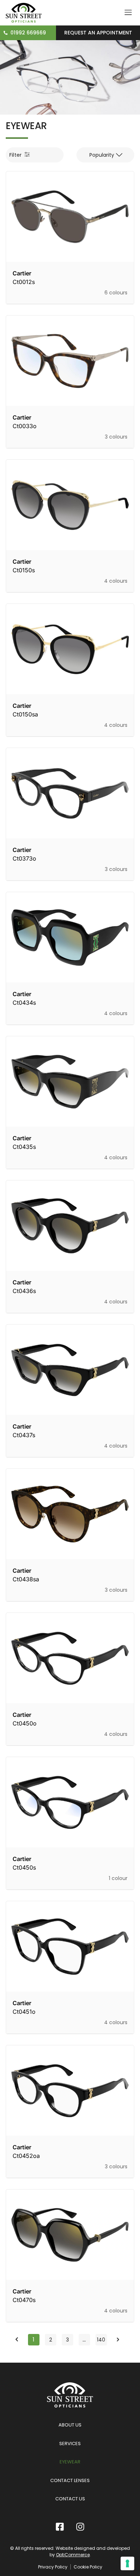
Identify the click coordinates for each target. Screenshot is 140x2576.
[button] (105, 155)
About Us (70, 2425)
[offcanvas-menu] (128, 13)
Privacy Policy (53, 2567)
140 (102, 2339)
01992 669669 (28, 33)
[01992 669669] (6, 33)
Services (70, 2444)
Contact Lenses (70, 2480)
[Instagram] (80, 2527)
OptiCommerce (73, 2555)
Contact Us (70, 2499)
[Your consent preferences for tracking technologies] (127, 2563)
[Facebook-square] (60, 2527)
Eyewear (70, 2462)
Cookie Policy (88, 2567)
